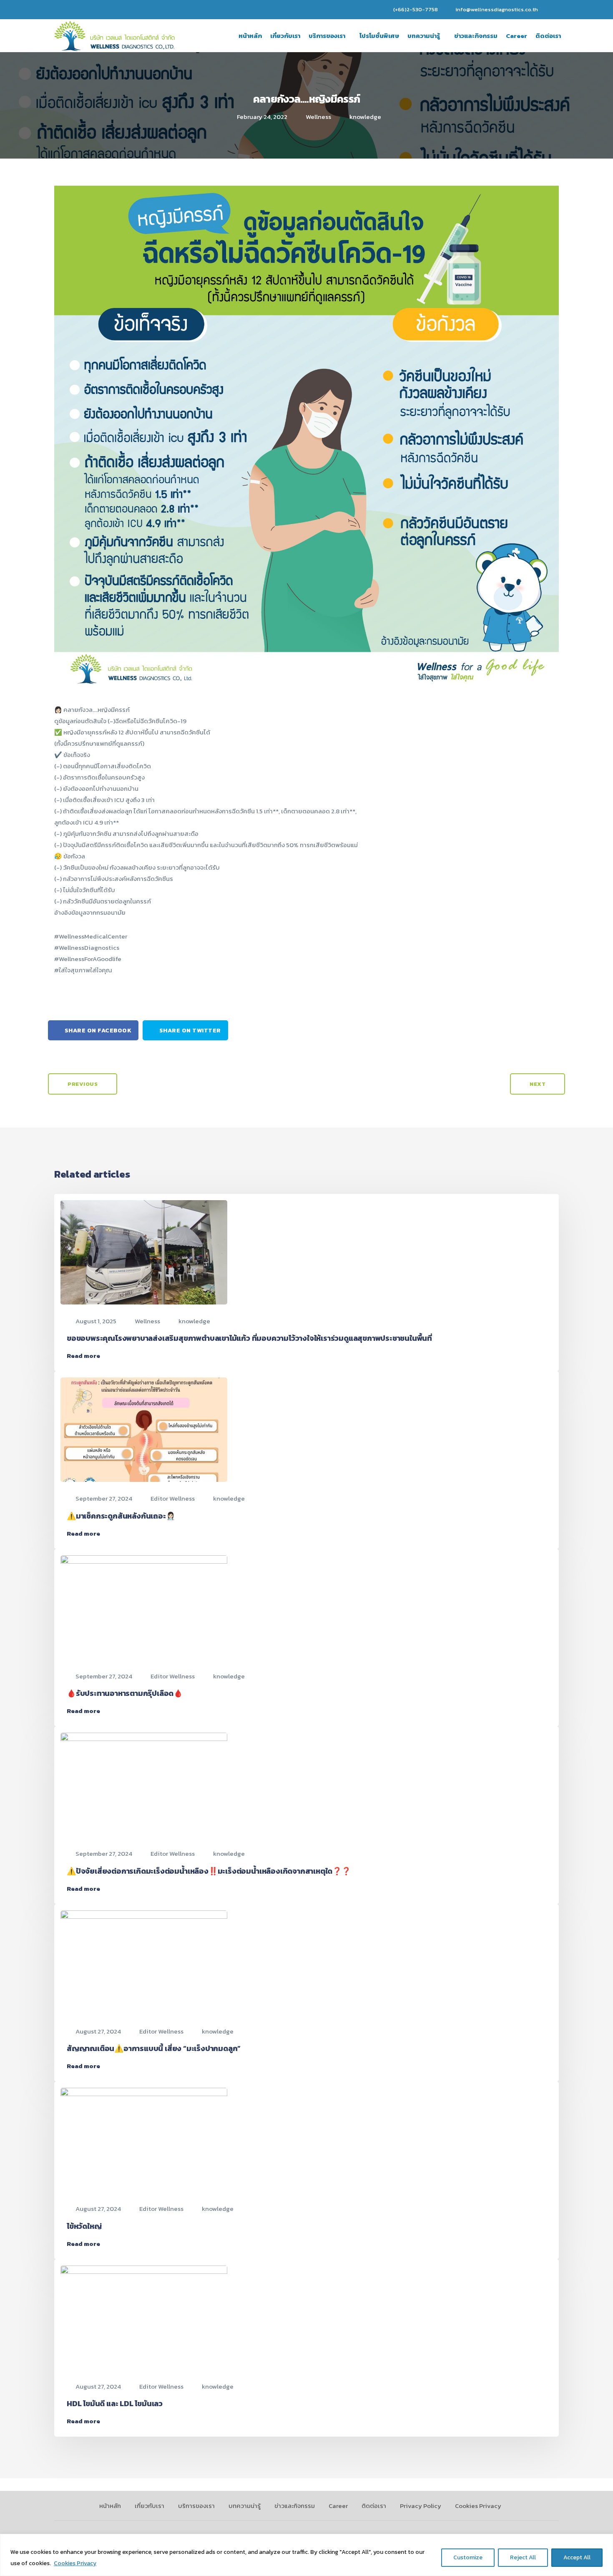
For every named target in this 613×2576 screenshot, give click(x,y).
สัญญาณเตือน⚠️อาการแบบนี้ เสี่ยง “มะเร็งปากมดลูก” (154, 2048)
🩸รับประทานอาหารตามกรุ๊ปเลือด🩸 (125, 1693)
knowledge (365, 117)
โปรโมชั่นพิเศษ (379, 36)
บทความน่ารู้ (424, 36)
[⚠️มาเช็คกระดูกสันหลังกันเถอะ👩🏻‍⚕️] (144, 1429)
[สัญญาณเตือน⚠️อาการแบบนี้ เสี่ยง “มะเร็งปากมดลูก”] (144, 1962)
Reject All (523, 2557)
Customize (468, 2557)
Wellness (318, 117)
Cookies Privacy (75, 2563)
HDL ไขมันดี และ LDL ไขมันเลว (115, 2403)
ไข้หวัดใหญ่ (84, 2226)
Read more (83, 1356)
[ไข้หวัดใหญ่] (144, 2139)
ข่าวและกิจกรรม (476, 36)
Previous (83, 1084)
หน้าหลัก (250, 36)
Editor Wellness (173, 1498)
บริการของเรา (327, 36)
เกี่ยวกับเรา (285, 36)
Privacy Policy (421, 2506)
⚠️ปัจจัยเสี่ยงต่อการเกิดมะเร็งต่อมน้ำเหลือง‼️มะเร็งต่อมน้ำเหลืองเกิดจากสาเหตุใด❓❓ (209, 1871)
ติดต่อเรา (548, 36)
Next (538, 1084)
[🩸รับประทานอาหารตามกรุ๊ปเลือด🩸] (144, 1606)
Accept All (577, 2557)
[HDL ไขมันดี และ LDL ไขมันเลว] (144, 2317)
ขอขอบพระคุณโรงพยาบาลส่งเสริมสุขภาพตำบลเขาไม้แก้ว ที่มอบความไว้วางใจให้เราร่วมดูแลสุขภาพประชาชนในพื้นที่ (249, 1338)
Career (516, 36)
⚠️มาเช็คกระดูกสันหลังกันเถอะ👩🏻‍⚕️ (121, 1516)
